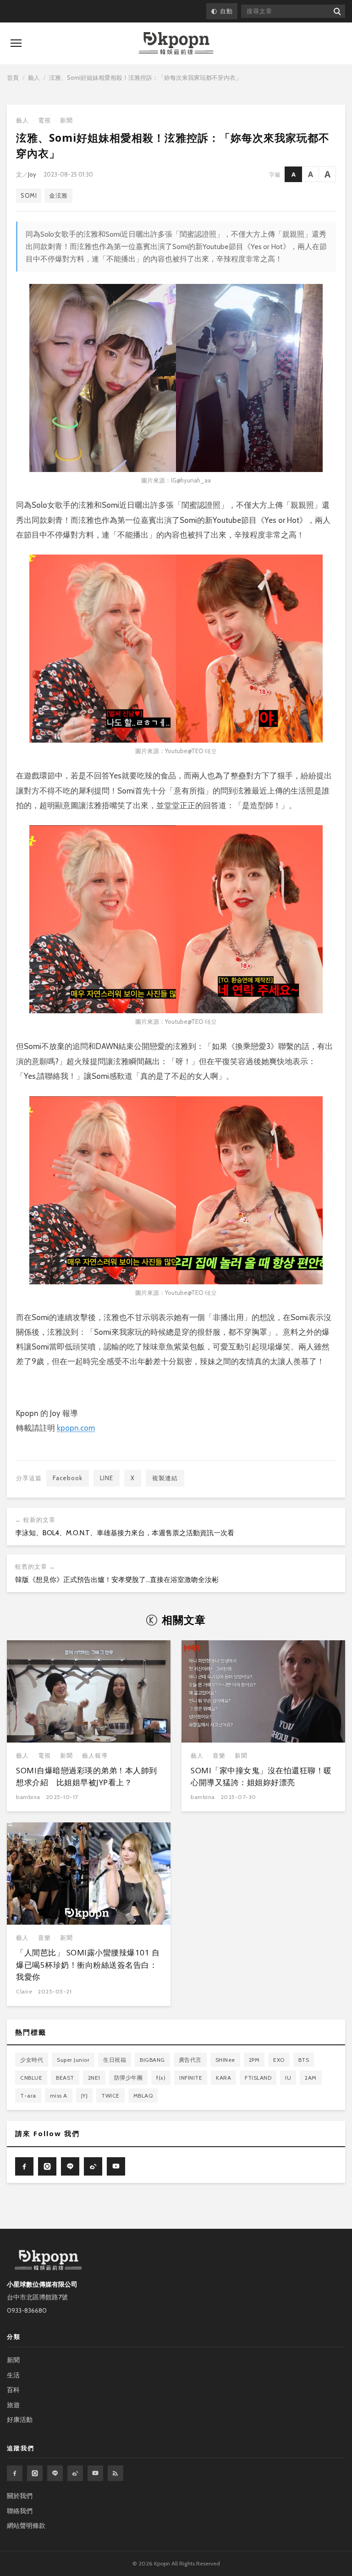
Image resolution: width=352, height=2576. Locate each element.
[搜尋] (337, 11)
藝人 (34, 78)
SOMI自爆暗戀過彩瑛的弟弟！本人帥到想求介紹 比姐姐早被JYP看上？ (87, 1776)
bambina (28, 1797)
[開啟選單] (16, 43)
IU (288, 2078)
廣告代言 (190, 2060)
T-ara (28, 2096)
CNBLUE (31, 2078)
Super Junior (73, 2060)
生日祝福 (115, 2060)
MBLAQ (143, 2096)
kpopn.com (76, 1428)
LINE (107, 1478)
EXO (279, 2060)
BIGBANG (152, 2060)
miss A (59, 2096)
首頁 (13, 78)
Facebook (68, 1478)
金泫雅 (58, 195)
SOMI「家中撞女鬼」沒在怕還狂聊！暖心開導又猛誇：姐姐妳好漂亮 (261, 1776)
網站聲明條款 (26, 2526)
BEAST (65, 2078)
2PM (254, 2060)
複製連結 (165, 1478)
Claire (24, 1991)
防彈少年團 (129, 2078)
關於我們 (20, 2496)
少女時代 (32, 2060)
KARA (223, 2078)
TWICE (110, 2096)
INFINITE (191, 2078)
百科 (13, 2390)
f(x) (161, 2078)
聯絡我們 (20, 2511)
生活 (13, 2375)
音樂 (219, 1756)
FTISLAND (258, 2078)
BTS (304, 2060)
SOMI (29, 195)
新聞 (66, 120)
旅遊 (13, 2405)
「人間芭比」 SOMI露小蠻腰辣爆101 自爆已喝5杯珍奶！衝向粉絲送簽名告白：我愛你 (88, 1965)
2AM (311, 2078)
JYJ (85, 2096)
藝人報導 (95, 1756)
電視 (44, 120)
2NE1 (94, 2078)
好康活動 (20, 2420)
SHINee (225, 2060)
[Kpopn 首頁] (176, 43)
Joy (32, 174)
